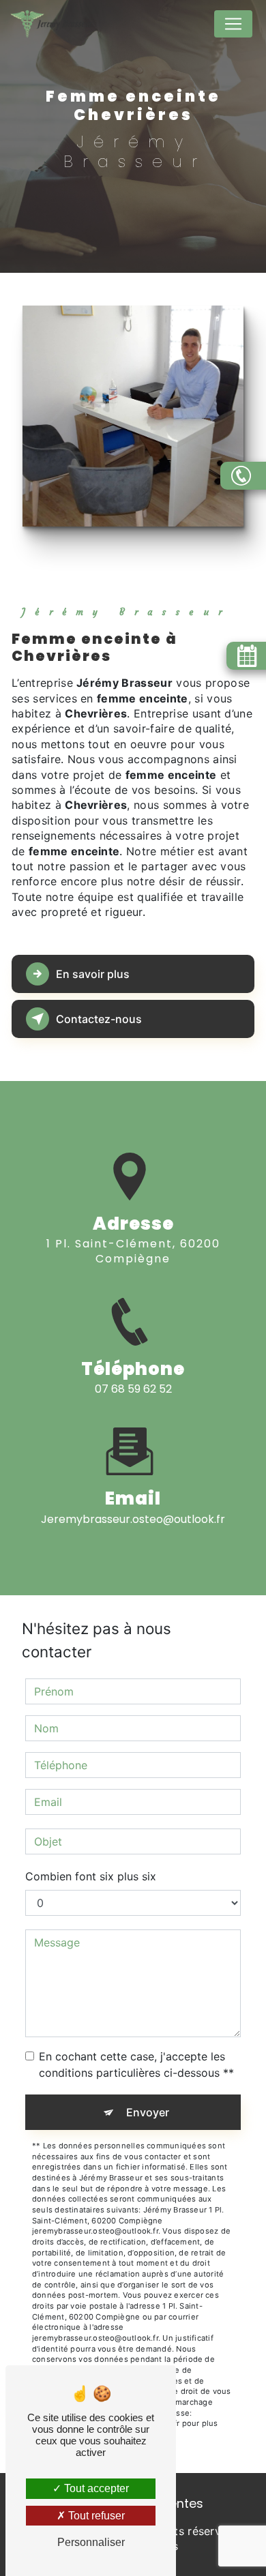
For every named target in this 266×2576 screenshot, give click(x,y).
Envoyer (148, 2112)
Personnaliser (91, 2542)
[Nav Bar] (233, 24)
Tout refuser (95, 2516)
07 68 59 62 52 (133, 1389)
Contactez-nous (99, 1019)
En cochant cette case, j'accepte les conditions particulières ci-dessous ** (136, 2064)
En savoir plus (93, 974)
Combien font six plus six (91, 1876)
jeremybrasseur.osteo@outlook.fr (133, 1519)
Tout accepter (95, 2488)
